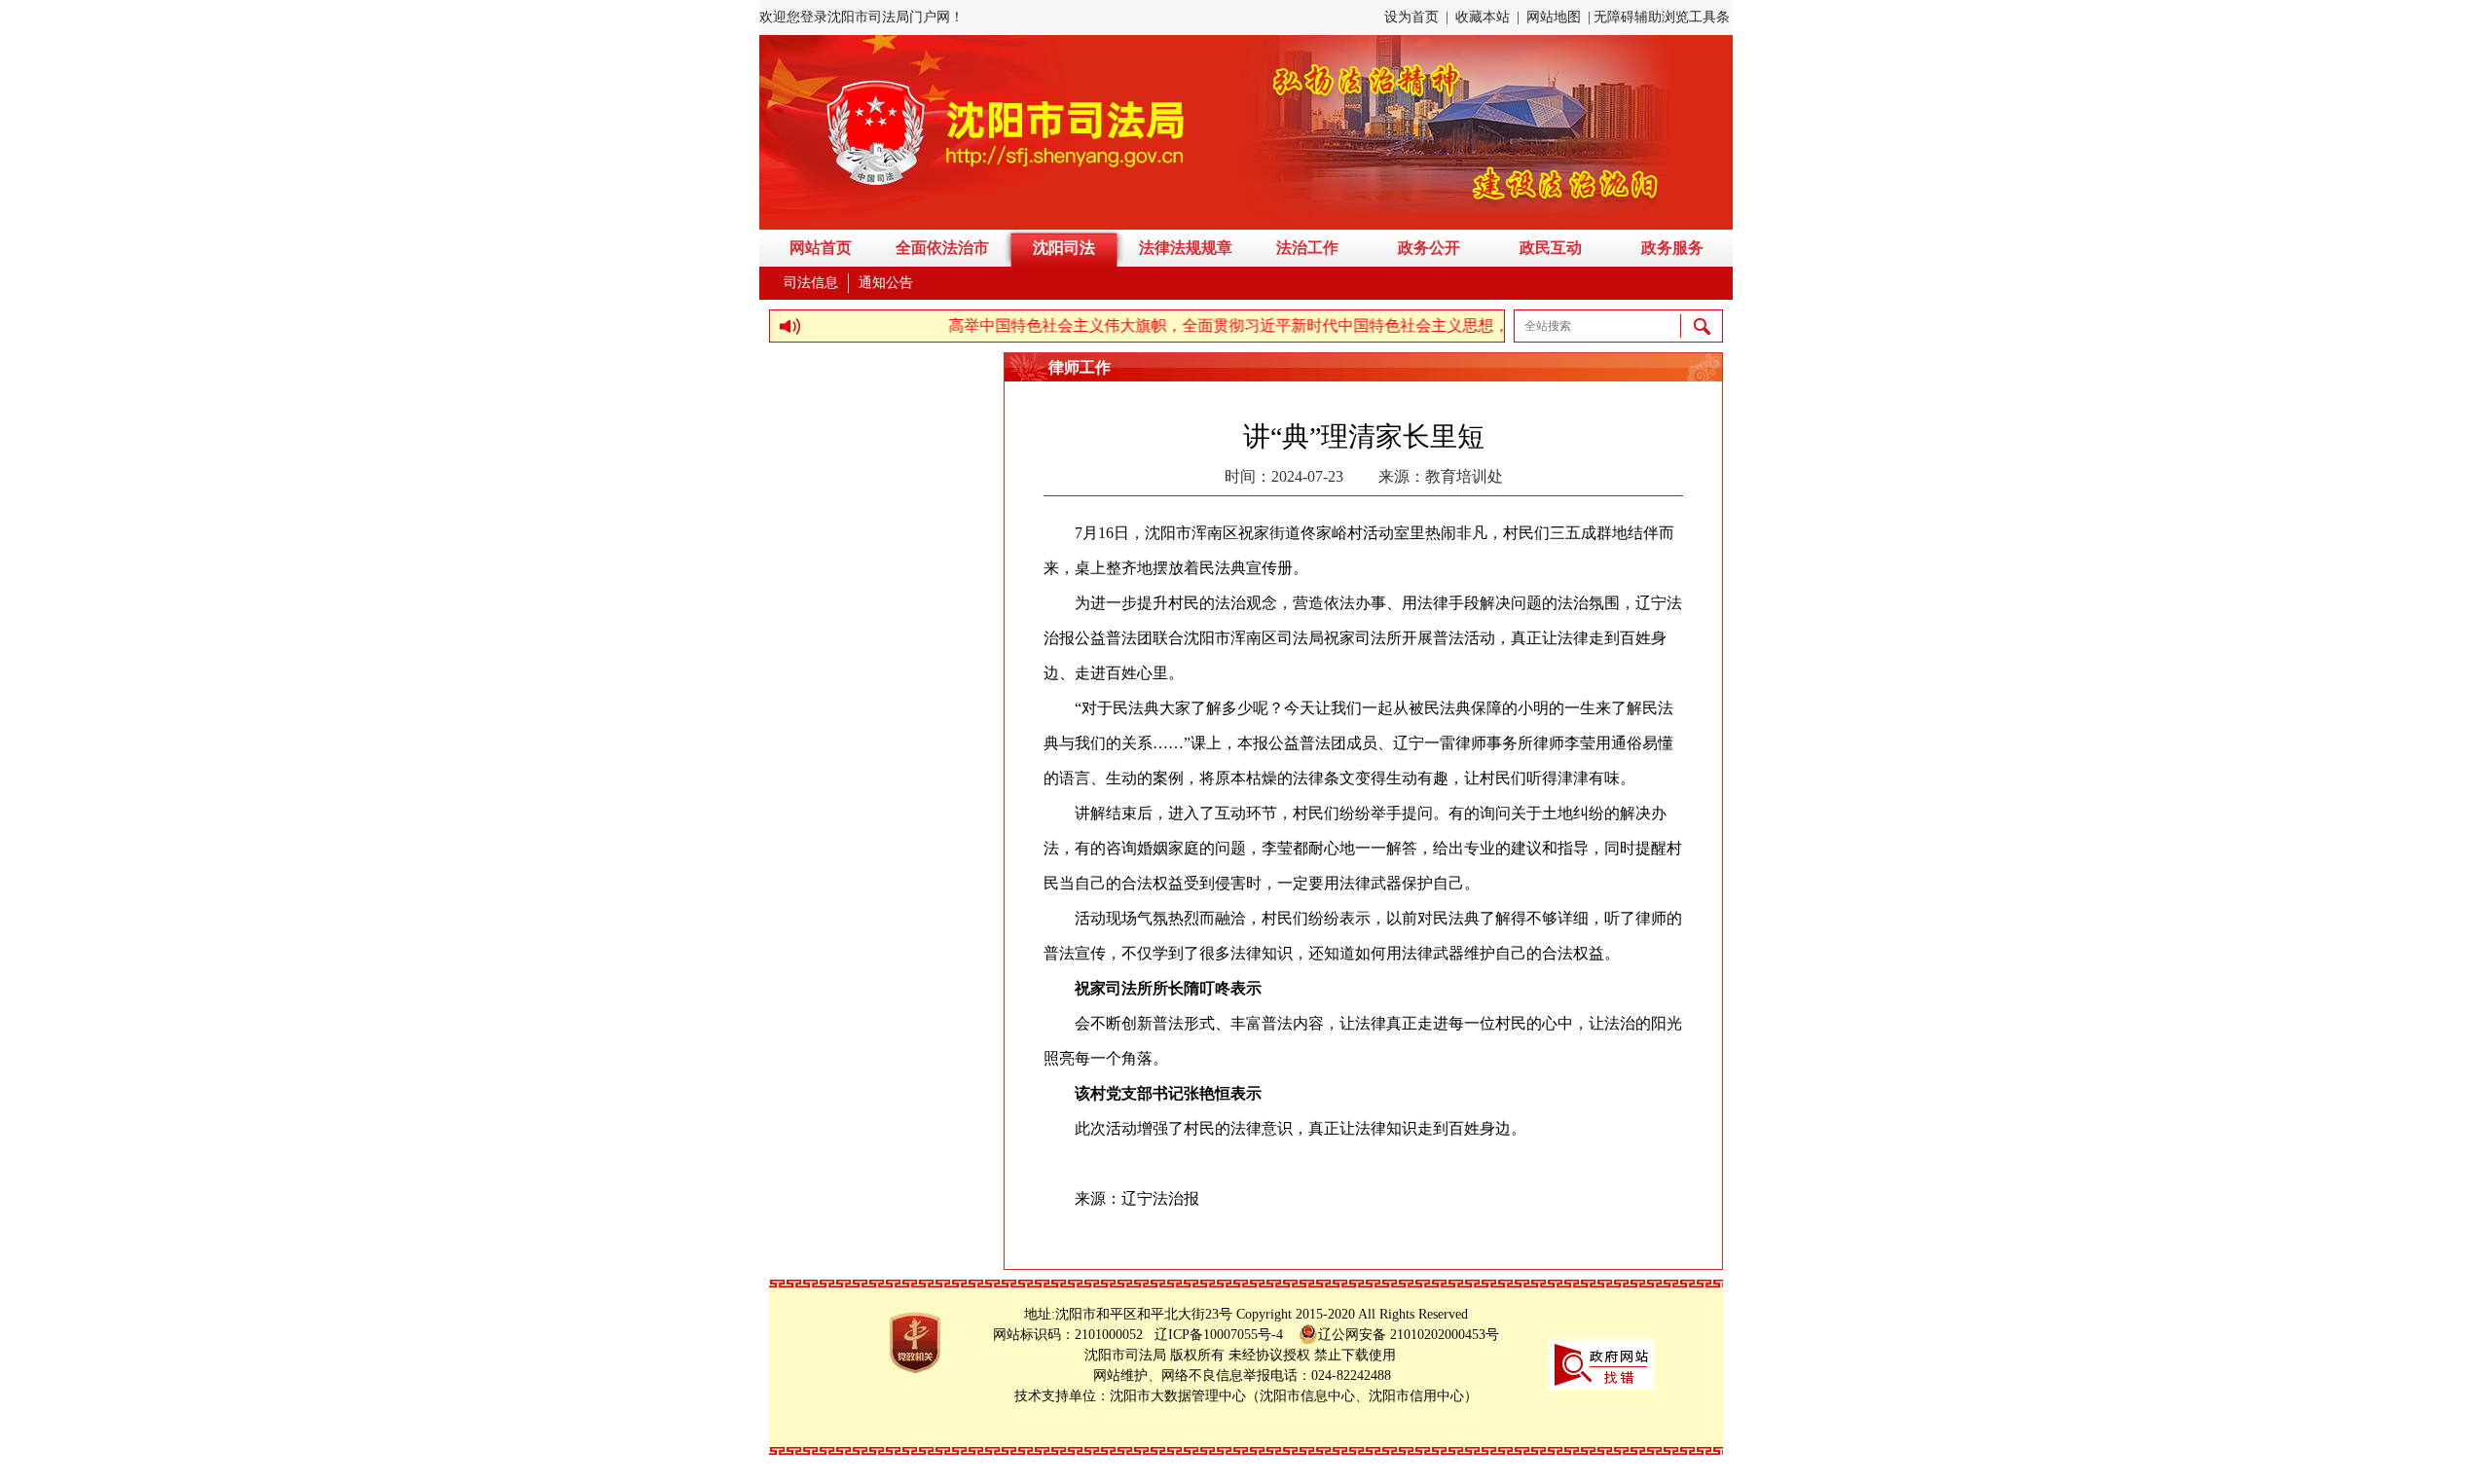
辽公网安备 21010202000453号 (1409, 1335)
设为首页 (1411, 17)
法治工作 (1307, 248)
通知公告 (886, 283)
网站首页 (821, 248)
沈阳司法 (1064, 248)
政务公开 (1429, 248)
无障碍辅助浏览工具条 (1662, 17)
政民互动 (1551, 248)
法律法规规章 (1186, 248)
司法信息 (811, 283)
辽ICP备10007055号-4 (1225, 1335)
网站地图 (1554, 17)
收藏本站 (1483, 17)
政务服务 (1672, 248)
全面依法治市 (942, 248)
